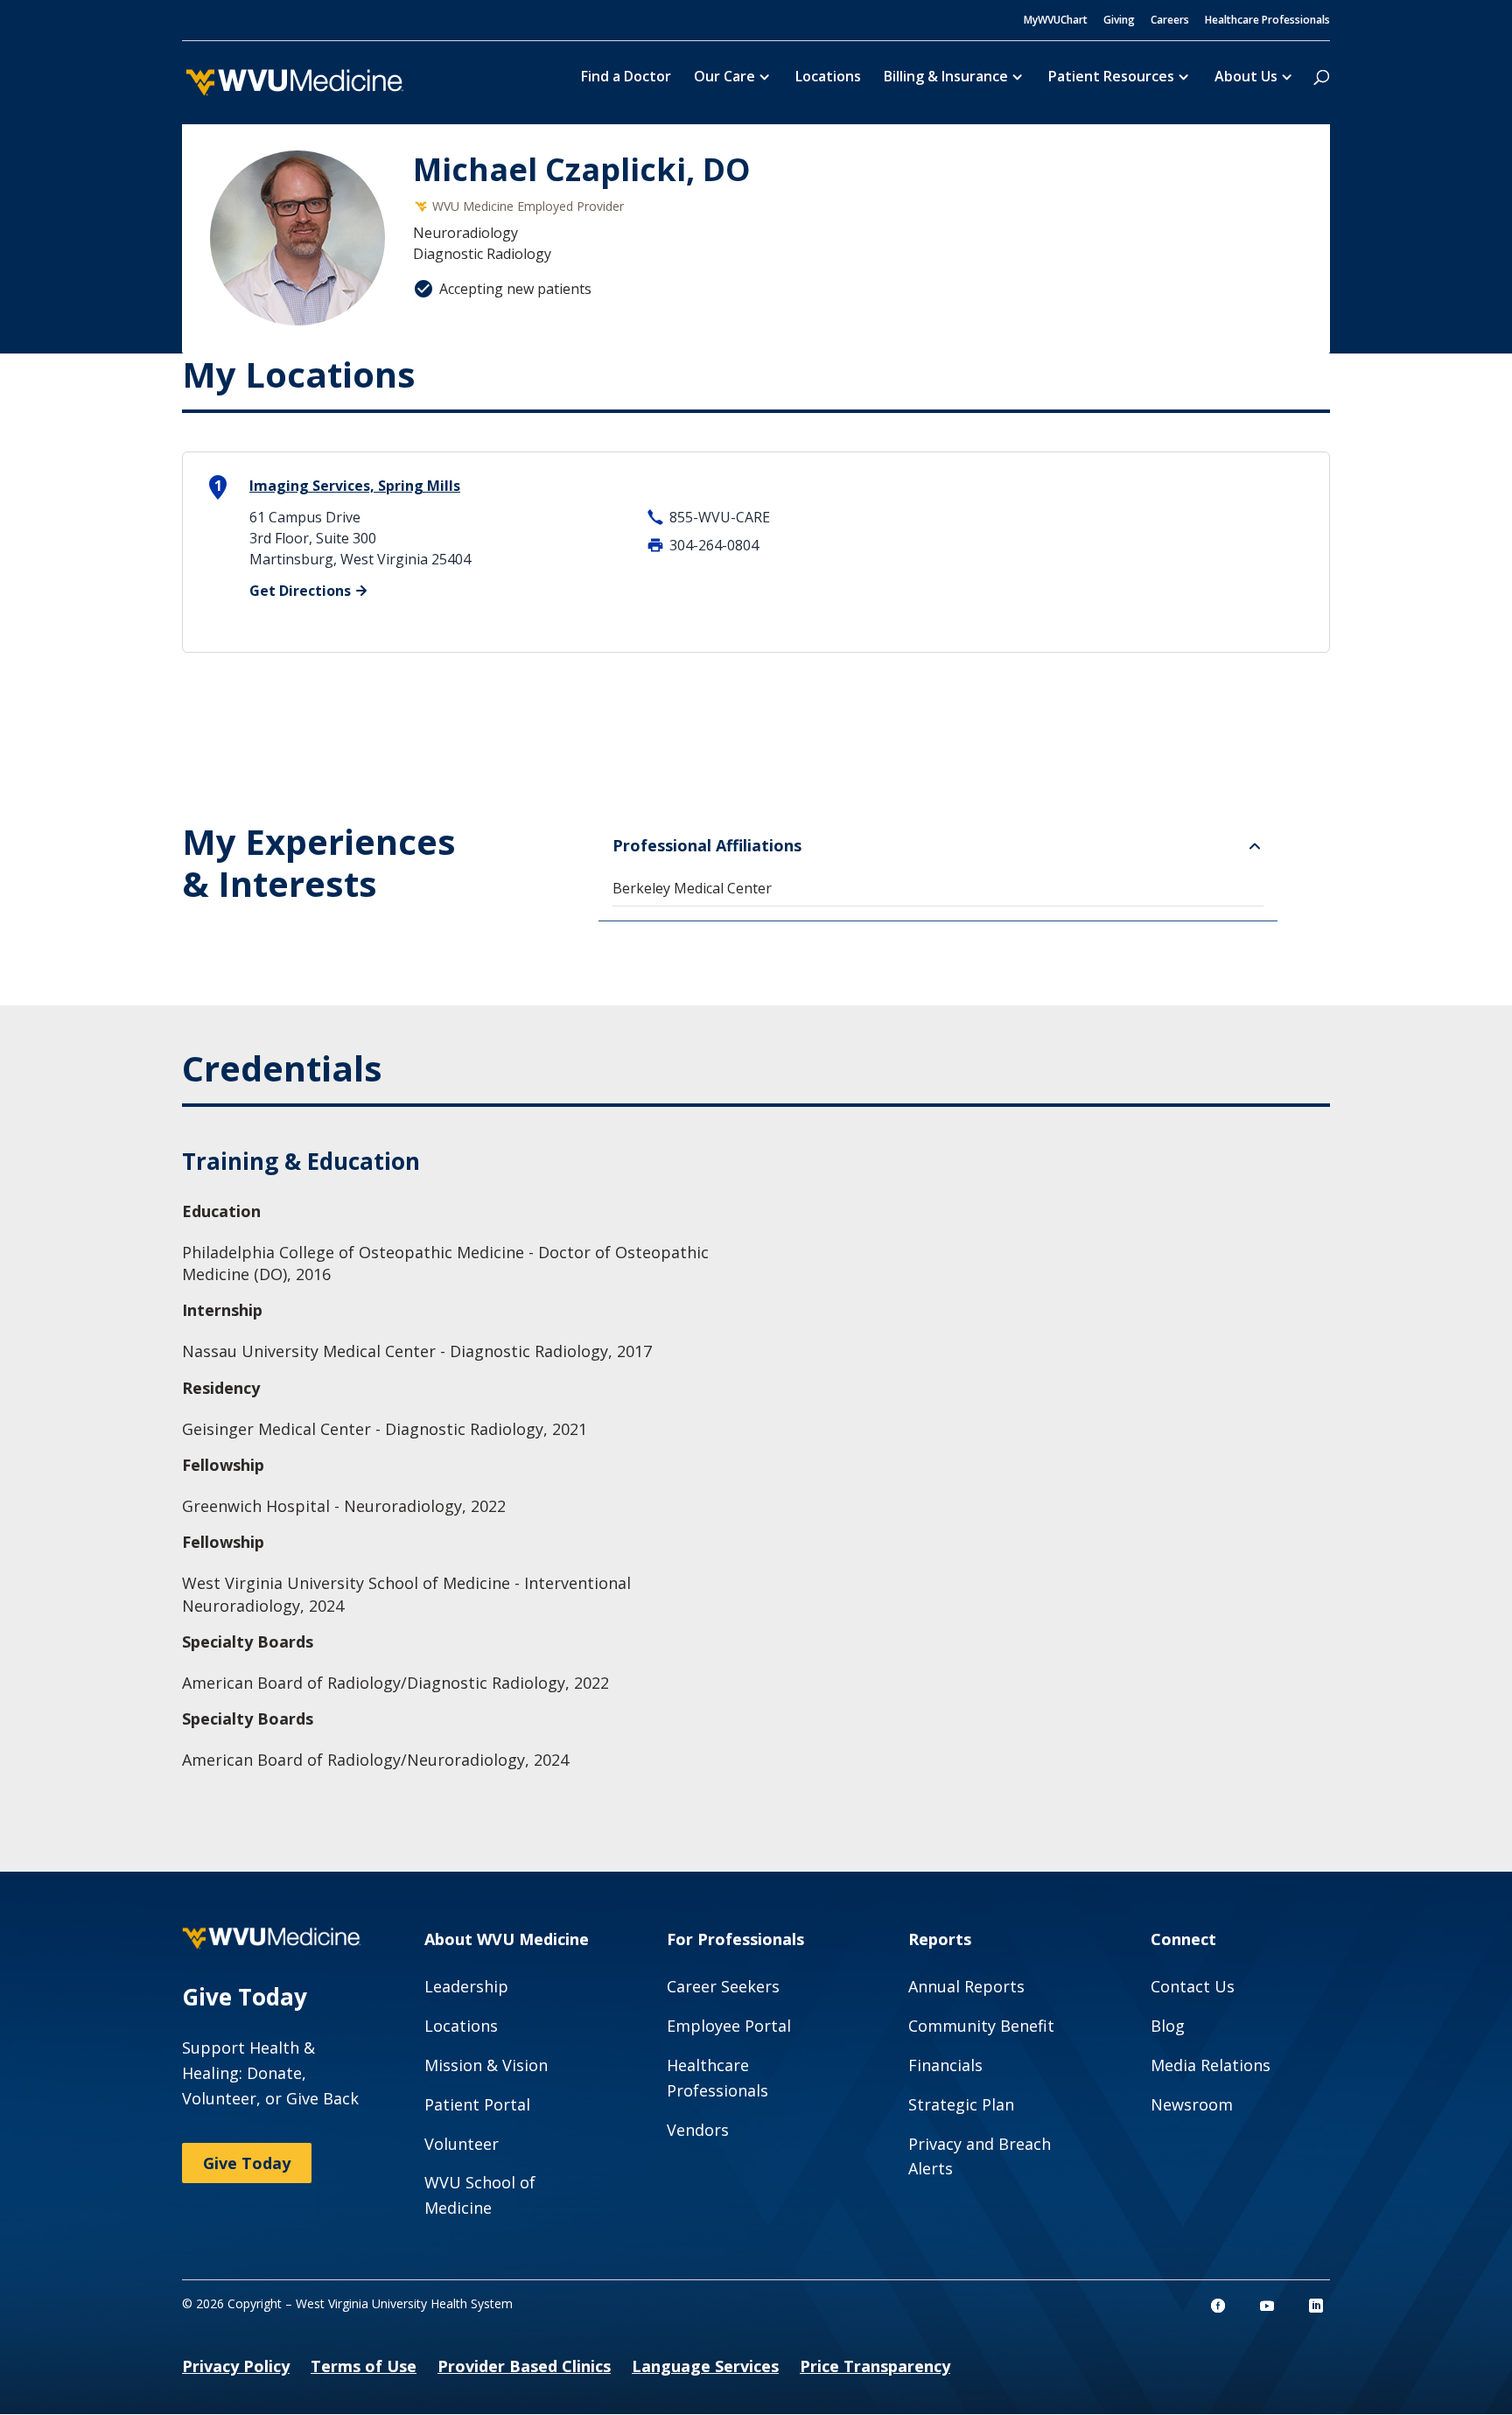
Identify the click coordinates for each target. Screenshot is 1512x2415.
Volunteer (462, 2144)
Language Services (705, 2366)
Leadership (466, 1986)
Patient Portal (477, 2104)
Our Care (724, 78)
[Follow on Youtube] (1267, 2306)
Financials (945, 2065)
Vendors (698, 2130)
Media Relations (1211, 2065)
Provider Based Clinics (524, 2366)
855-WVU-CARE (720, 517)
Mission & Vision (486, 2065)
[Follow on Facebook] (1218, 2306)
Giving (1119, 21)
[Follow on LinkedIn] (1316, 2306)
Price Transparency (875, 2366)
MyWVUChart (1056, 21)
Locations (828, 78)
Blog (1168, 2026)
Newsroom (1192, 2104)
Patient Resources (1111, 78)
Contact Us (1193, 1986)
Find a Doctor (626, 78)
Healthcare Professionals (1267, 21)
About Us (1246, 78)
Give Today (247, 2163)
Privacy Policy (236, 2366)
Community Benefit (981, 2026)
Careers (1170, 21)
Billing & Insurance (946, 78)
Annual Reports (966, 1986)
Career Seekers (723, 1986)
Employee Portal (729, 2026)
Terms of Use (364, 2366)
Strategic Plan (961, 2104)
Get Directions (300, 591)
